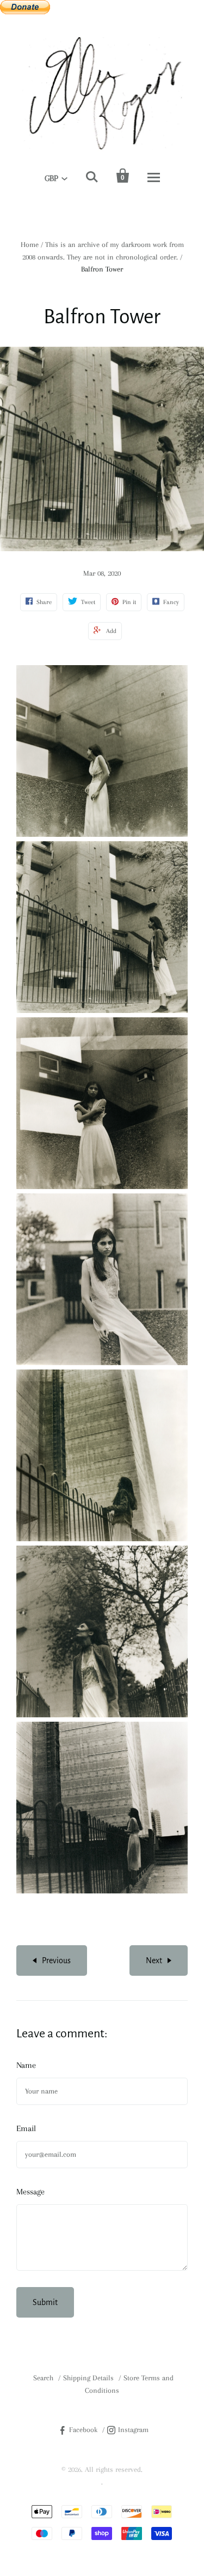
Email (26, 2128)
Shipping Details (88, 2378)
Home (30, 245)
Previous (56, 1960)
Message (30, 2192)
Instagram (133, 2430)
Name (26, 2065)
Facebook (83, 2430)
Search (43, 2378)
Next (154, 1960)
